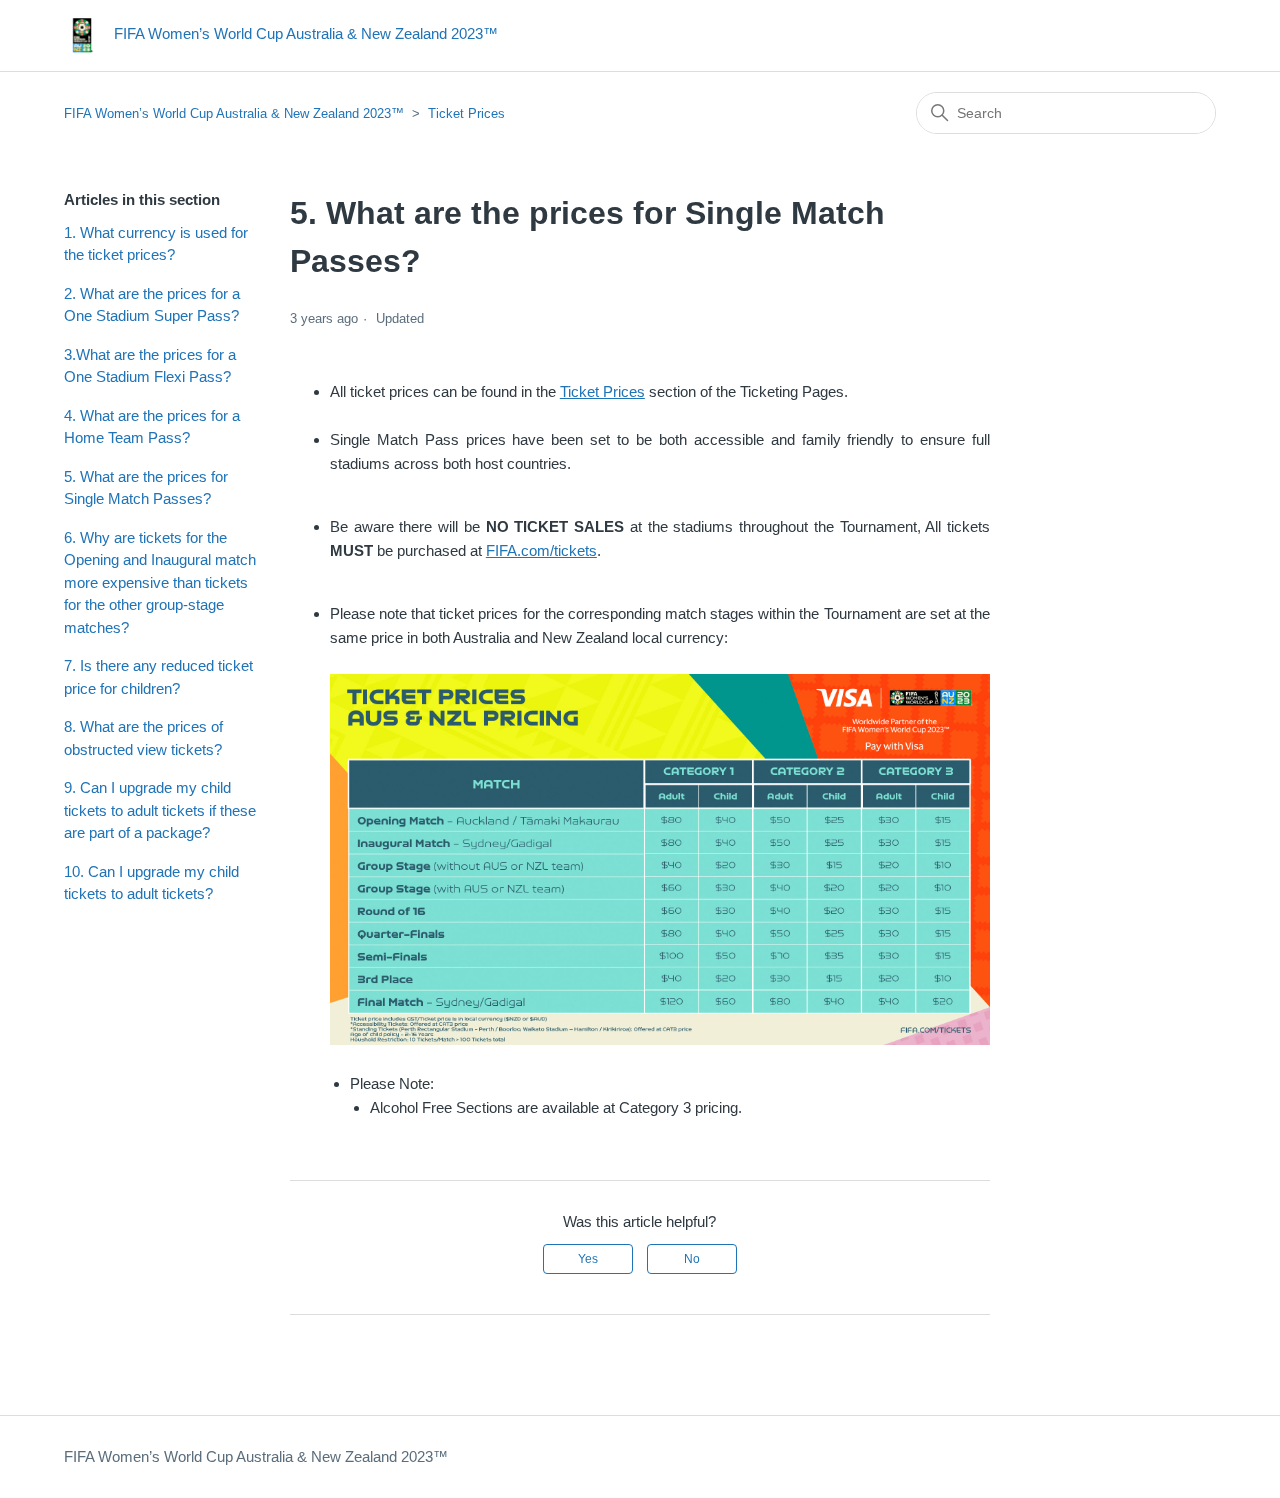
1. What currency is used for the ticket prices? (156, 244)
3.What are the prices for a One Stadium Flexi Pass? (150, 366)
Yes (588, 1259)
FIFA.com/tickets (541, 550)
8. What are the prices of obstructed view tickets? (143, 738)
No (692, 1259)
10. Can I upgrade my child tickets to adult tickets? (151, 883)
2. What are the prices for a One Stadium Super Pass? (152, 305)
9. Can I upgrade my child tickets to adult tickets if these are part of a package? (160, 810)
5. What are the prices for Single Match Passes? (146, 488)
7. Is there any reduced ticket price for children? (158, 677)
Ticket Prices (466, 113)
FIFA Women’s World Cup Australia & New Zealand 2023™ (234, 113)
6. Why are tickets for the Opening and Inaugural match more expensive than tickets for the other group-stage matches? (160, 582)
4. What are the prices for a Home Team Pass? (152, 427)
